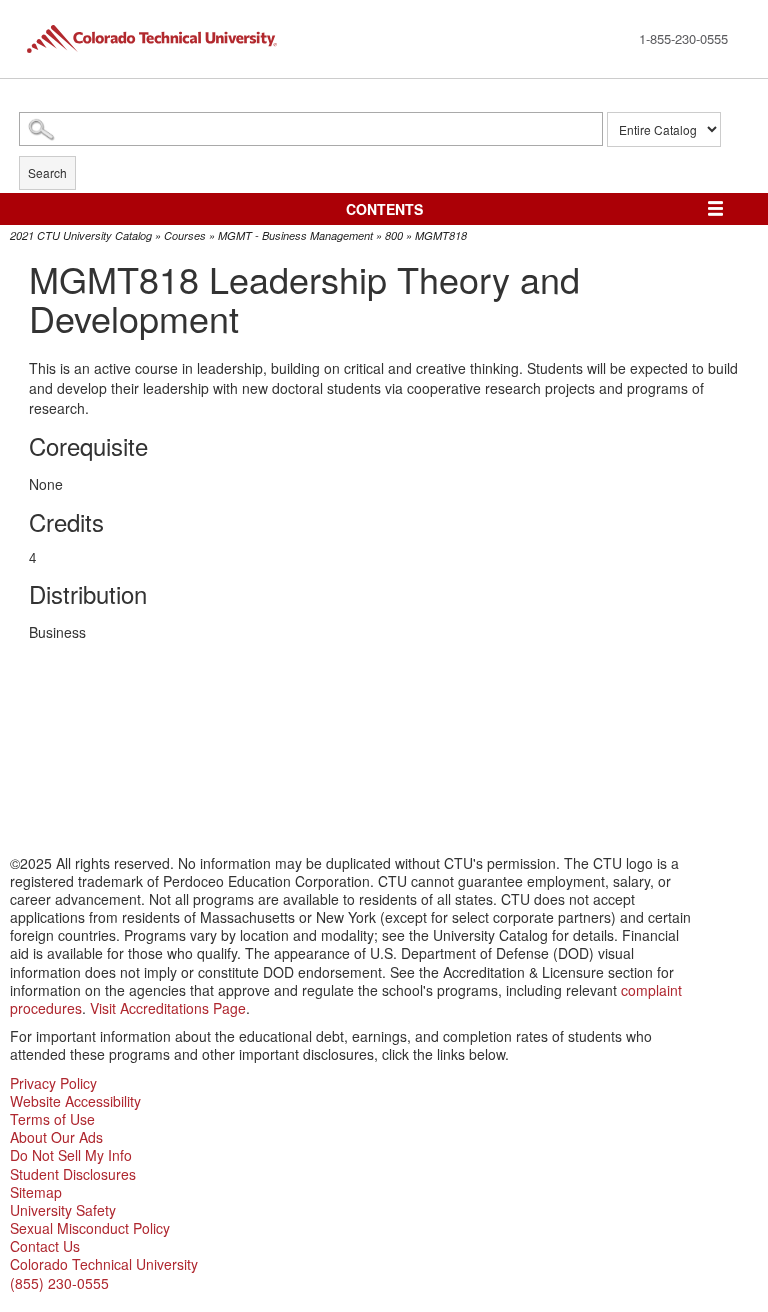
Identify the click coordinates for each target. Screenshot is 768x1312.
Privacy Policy (53, 1083)
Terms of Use (52, 1119)
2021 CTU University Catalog (81, 235)
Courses (185, 235)
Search (47, 172)
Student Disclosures (73, 1174)
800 (394, 235)
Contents (384, 209)
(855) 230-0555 (59, 1283)
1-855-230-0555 (683, 38)
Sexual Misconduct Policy (90, 1228)
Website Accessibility (75, 1101)
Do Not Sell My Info (71, 1155)
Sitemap (36, 1192)
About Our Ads (56, 1137)
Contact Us (45, 1246)
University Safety (63, 1210)
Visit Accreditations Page (168, 1008)
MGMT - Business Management (295, 235)
